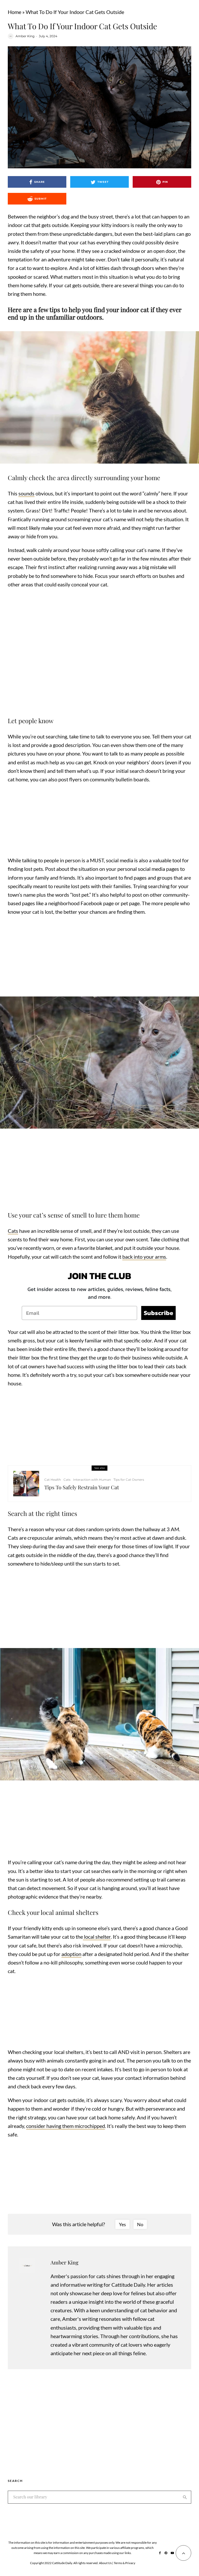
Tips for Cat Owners (129, 1480)
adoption (71, 1954)
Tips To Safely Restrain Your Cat (82, 1487)
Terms (118, 2563)
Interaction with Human (92, 1480)
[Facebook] (160, 2553)
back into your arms (144, 1257)
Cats (13, 1231)
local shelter (97, 1937)
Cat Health (53, 1480)
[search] (185, 2497)
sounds (26, 493)
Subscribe (158, 1313)
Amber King (25, 36)
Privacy (130, 2563)
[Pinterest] (166, 2553)
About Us (105, 2563)
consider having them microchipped (66, 2126)
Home (15, 12)
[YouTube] (172, 2553)
